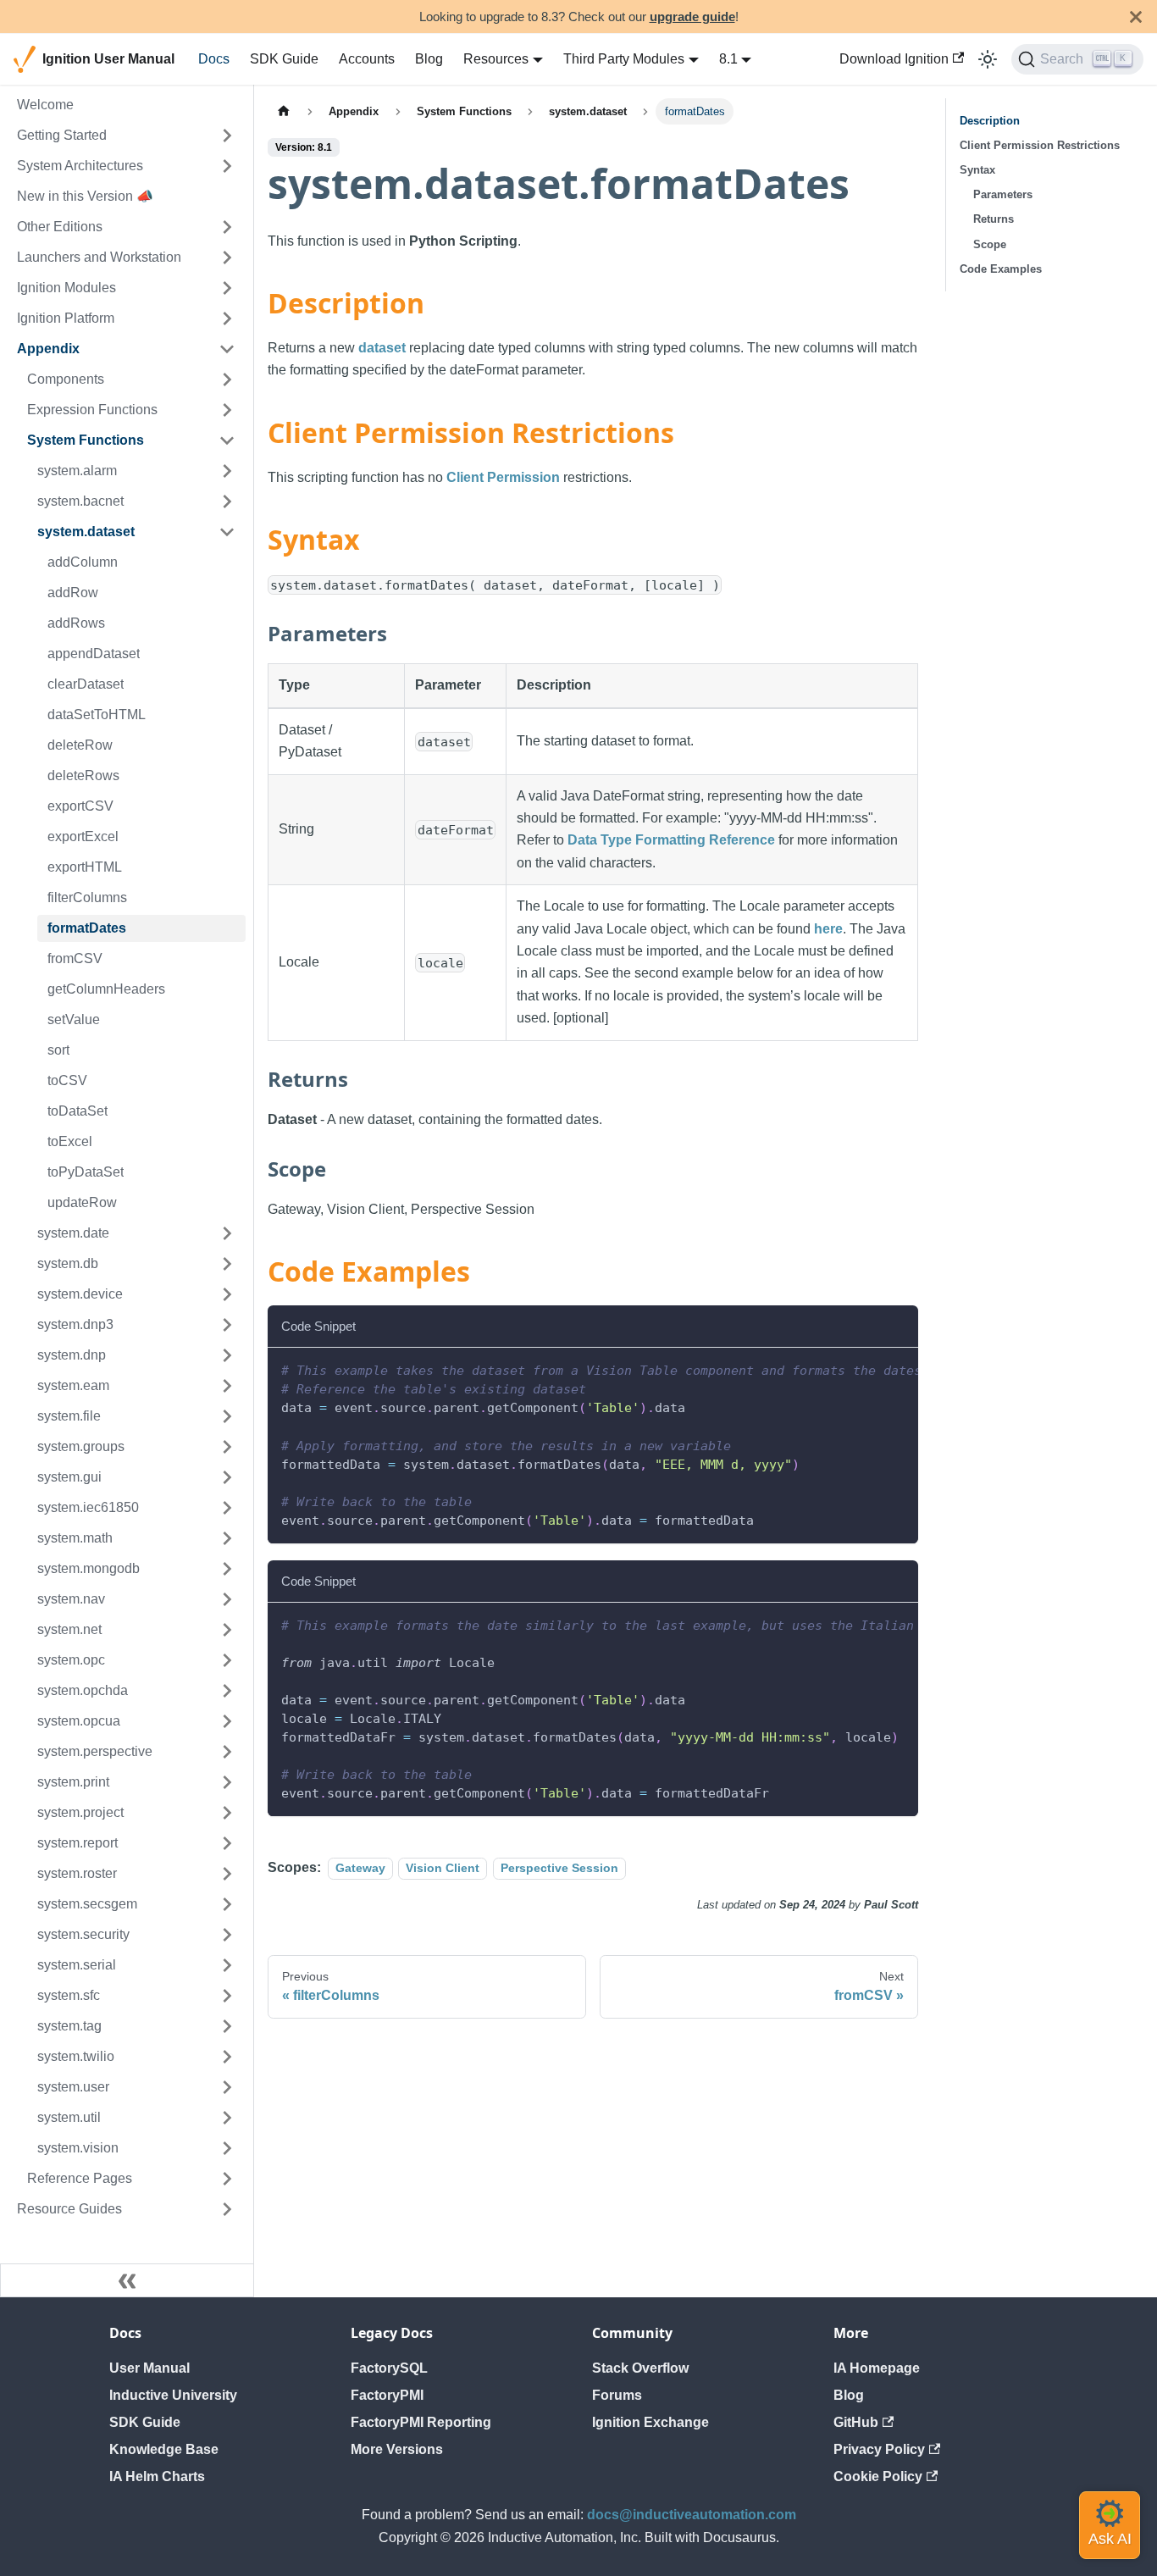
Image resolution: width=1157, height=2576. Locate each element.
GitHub (856, 2422)
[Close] (1136, 17)
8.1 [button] (728, 59)
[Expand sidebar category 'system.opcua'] (227, 1721)
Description (990, 121)
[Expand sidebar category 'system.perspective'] (227, 1752)
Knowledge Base (164, 2449)
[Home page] (284, 111)
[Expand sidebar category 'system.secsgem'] (227, 1904)
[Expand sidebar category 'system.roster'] (227, 1874)
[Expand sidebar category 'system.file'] (227, 1416)
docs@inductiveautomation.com (692, 2515)
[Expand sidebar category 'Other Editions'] (227, 227)
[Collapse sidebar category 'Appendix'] (227, 349)
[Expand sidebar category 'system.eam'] (227, 1386)
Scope (990, 244)
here (828, 929)
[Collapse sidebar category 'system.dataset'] (227, 532)
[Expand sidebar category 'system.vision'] (227, 2148)
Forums (617, 2395)
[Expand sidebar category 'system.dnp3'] (227, 1325)
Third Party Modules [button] (624, 59)
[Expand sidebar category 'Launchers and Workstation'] (227, 258)
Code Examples (1001, 269)
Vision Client (443, 1868)
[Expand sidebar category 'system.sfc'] (227, 1996)
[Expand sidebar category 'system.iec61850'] (227, 1508)
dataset (382, 348)
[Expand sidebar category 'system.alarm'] (227, 471)
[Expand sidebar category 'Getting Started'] (227, 136)
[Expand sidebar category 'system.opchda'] (227, 1691)
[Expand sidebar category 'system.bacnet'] (227, 501)
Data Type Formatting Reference (671, 840)
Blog (429, 59)
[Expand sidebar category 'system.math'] (227, 1538)
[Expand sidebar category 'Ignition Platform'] (227, 319)
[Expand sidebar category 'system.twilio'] (227, 2057)
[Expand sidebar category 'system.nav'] (227, 1599)
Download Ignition (894, 59)
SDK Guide (284, 59)
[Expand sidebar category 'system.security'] (227, 1935)
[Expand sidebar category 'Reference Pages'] (227, 2179)
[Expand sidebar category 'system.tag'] (227, 2026)
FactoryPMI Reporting (421, 2422)
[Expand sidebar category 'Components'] (227, 379)
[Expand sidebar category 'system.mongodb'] (227, 1569)
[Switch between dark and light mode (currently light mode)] (988, 59)
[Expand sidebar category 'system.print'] (227, 1782)
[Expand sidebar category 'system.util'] (227, 2118)
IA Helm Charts (157, 2476)
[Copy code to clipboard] (897, 1369)
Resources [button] (496, 59)
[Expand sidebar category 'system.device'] (227, 1294)
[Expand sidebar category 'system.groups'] (227, 1447)
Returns (994, 219)
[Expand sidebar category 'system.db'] (227, 1264)
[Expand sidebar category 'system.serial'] (227, 1965)
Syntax (977, 170)
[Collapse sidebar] (127, 2280)
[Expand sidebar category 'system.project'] (227, 1813)
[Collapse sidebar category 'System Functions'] (227, 440)
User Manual (149, 2368)
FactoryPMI (387, 2395)
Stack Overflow (640, 2368)
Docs (214, 59)
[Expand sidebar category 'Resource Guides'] (227, 2209)
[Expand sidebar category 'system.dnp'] (227, 1355)
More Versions (397, 2449)
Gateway (360, 1868)
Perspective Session (559, 1868)
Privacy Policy (879, 2449)
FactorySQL (389, 2368)
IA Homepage (877, 2368)
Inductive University (173, 2395)
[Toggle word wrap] (866, 1369)
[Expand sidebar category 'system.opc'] (227, 1660)
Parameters (1003, 194)
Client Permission (503, 477)
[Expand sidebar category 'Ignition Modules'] (227, 288)
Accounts (367, 59)
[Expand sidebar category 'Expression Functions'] (227, 410)
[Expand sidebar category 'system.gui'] (227, 1477)
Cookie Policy (878, 2476)
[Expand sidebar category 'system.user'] (227, 2087)
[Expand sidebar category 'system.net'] (227, 1630)
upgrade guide (692, 17)
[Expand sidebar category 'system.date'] (227, 1233)
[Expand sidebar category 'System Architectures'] (227, 166)
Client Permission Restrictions (1040, 145)
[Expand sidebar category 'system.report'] (227, 1843)
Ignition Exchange (650, 2422)
